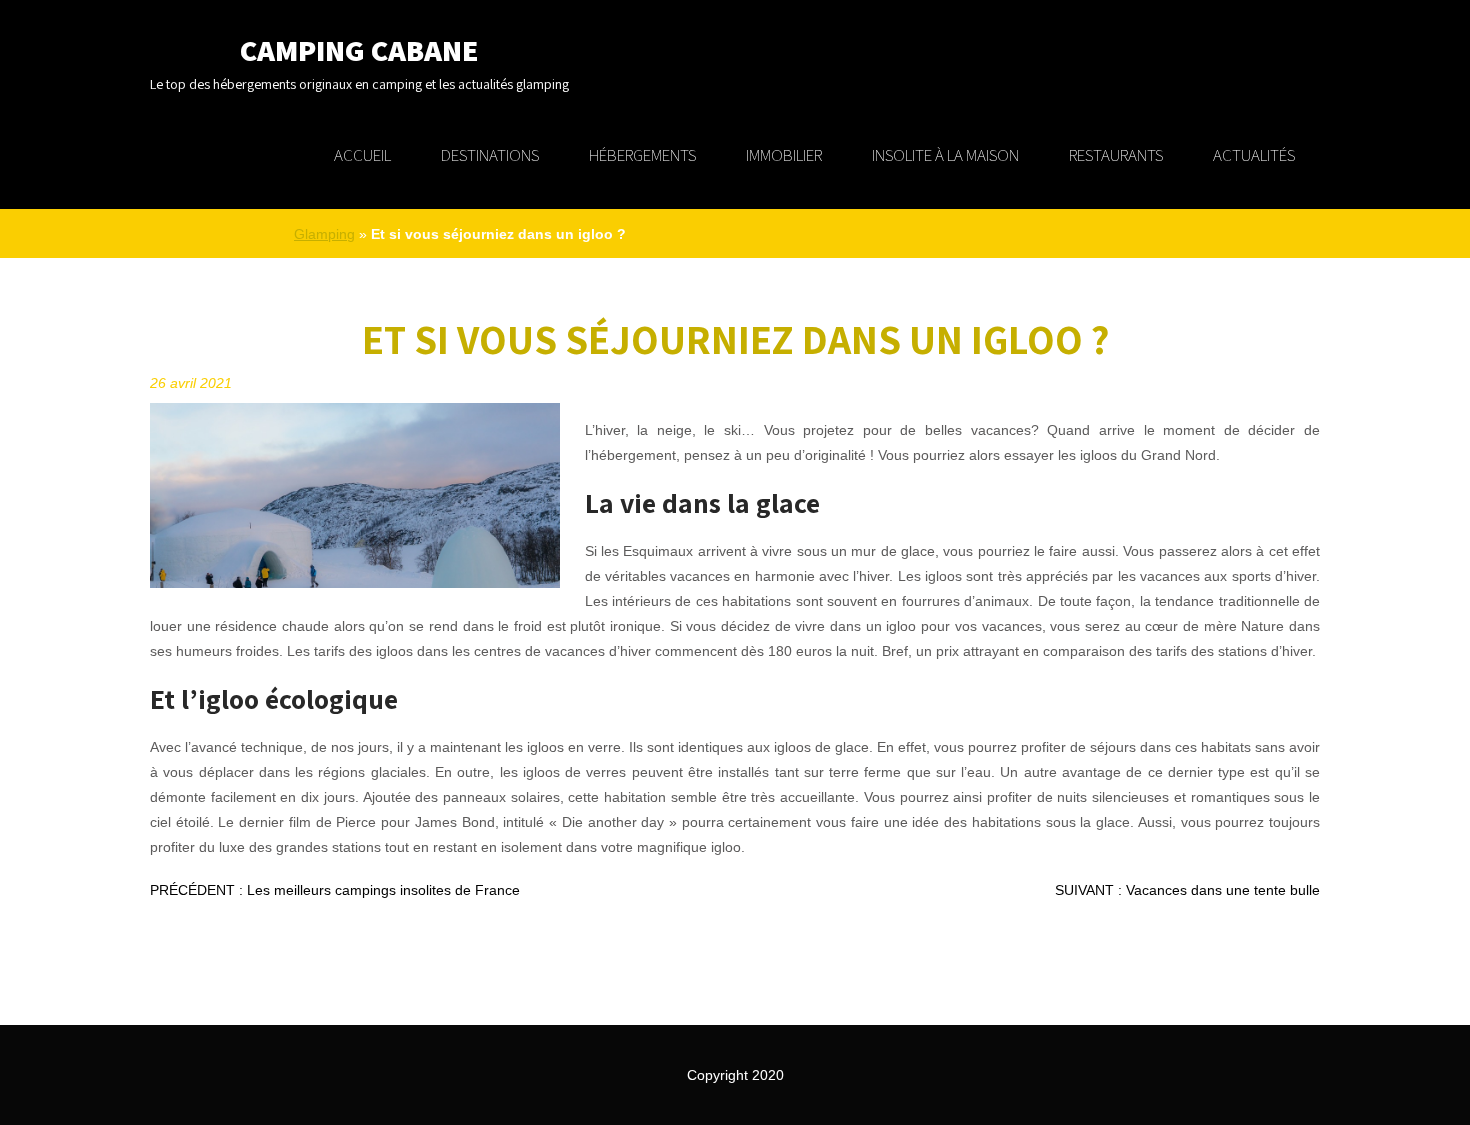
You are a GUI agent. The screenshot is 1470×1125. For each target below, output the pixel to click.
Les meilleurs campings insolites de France (335, 890)
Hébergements (642, 155)
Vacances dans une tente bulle (1187, 890)
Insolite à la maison (945, 155)
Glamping (324, 234)
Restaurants (1116, 155)
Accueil (362, 155)
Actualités (1254, 155)
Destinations (490, 155)
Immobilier (784, 155)
